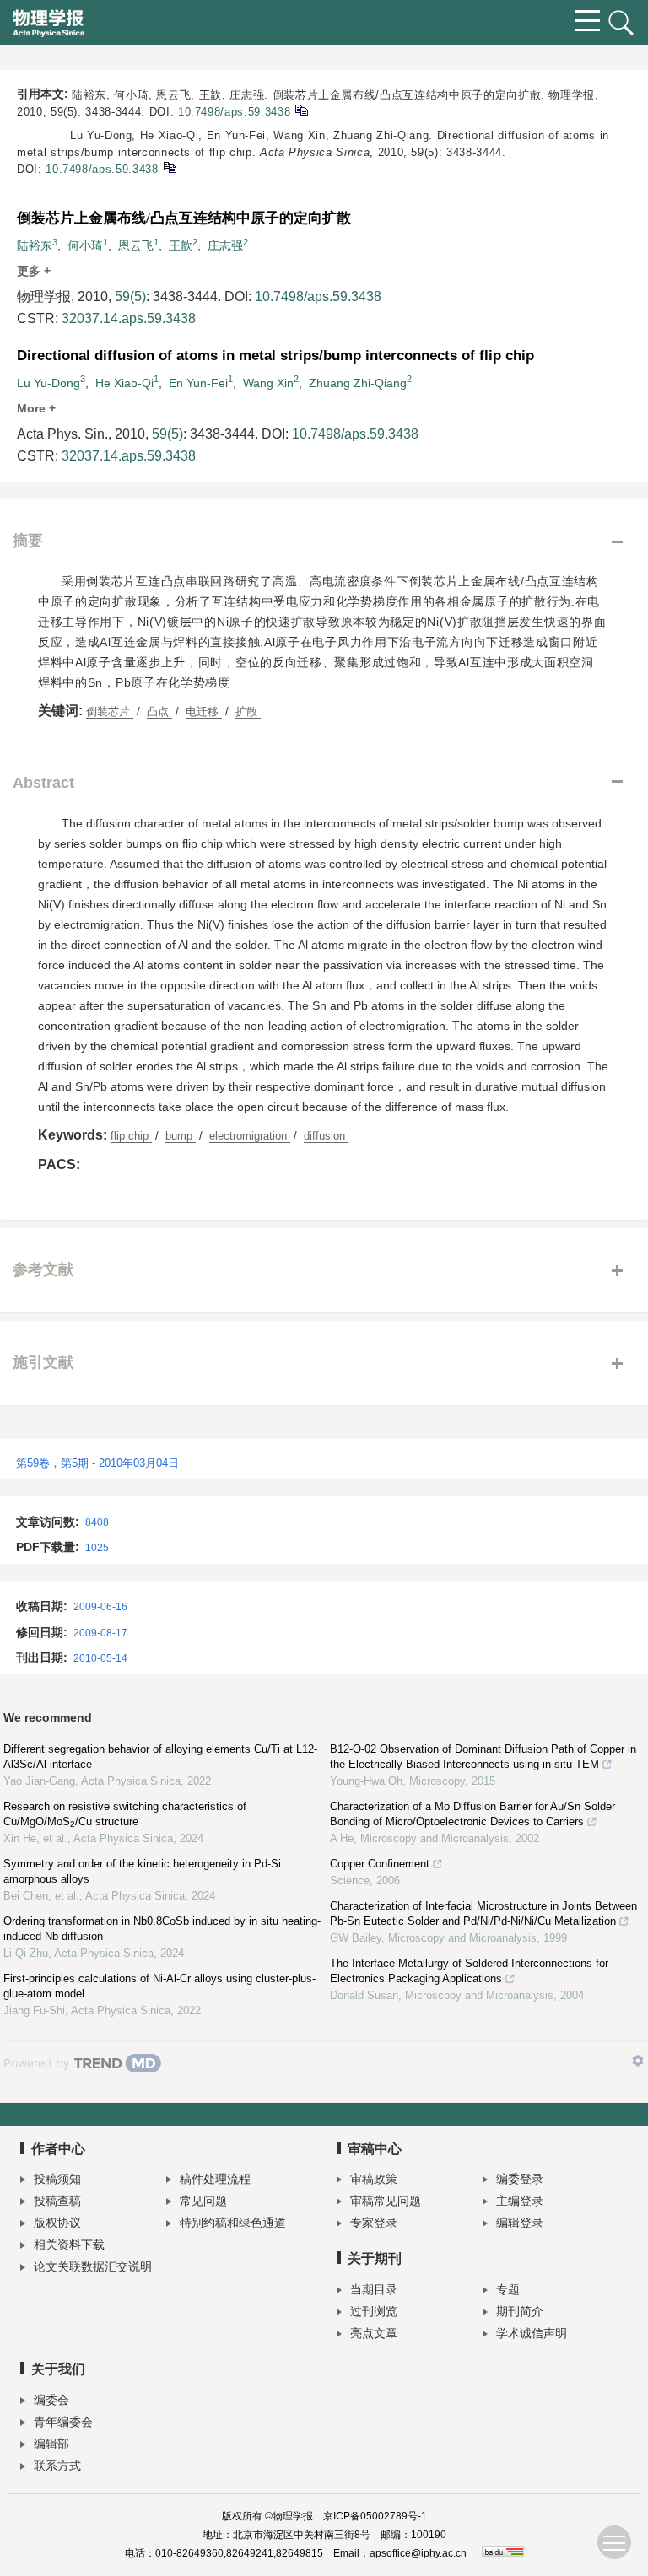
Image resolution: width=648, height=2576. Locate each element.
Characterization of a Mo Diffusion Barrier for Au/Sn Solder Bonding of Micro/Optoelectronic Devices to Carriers (472, 1814)
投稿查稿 (57, 2201)
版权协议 (57, 2223)
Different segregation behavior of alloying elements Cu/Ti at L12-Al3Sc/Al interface (160, 1757)
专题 (508, 2289)
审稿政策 (374, 2179)
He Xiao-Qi (124, 383)
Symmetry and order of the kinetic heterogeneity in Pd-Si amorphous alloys (142, 1871)
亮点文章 (374, 2333)
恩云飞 (136, 245)
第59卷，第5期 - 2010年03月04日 (97, 1463)
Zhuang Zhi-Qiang (358, 383)
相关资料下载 (69, 2245)
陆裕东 (35, 245)
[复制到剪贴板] (301, 109)
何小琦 (85, 245)
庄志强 (225, 245)
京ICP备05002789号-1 (375, 2516)
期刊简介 (520, 2311)
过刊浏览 (374, 2311)
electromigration (250, 1136)
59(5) (130, 296)
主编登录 (520, 2201)
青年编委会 (63, 2422)
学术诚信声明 (532, 2333)
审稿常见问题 (386, 2201)
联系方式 (57, 2466)
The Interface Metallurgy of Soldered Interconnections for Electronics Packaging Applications (469, 1971)
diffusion (326, 1136)
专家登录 (374, 2223)
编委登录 (520, 2179)
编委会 (51, 2400)
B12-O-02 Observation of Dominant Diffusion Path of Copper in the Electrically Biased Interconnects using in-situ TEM (483, 1757)
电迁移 (204, 711)
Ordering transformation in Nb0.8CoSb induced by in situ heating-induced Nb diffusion (162, 1929)
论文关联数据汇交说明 (93, 2266)
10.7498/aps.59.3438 (234, 112)
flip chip (131, 1136)
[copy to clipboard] (169, 167)
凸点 (159, 711)
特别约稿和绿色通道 (233, 2223)
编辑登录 (520, 2223)
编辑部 (51, 2444)
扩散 (248, 711)
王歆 (181, 245)
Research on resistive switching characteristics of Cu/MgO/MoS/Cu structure (125, 1814)
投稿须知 (57, 2179)
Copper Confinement (380, 1864)
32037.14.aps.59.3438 (129, 318)
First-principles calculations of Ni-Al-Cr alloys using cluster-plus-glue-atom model (159, 1986)
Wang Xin (268, 383)
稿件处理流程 (215, 2179)
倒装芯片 (110, 711)
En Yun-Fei (198, 383)
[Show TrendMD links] (638, 2061)
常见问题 (203, 2201)
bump (181, 1136)
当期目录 (374, 2289)
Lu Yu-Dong (49, 383)
